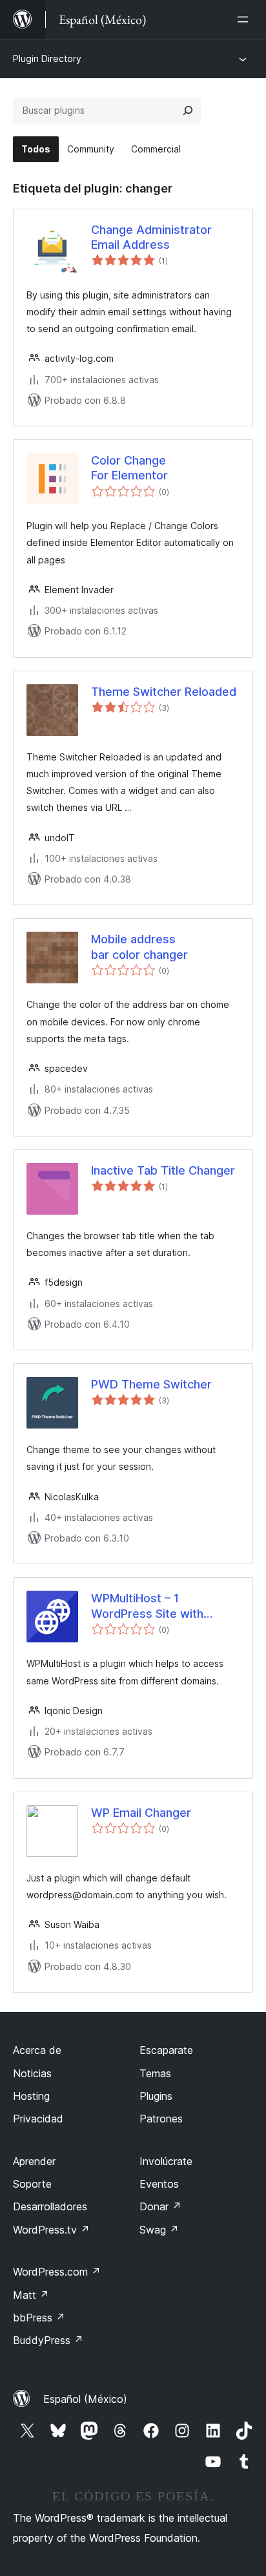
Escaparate (166, 2050)
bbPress (39, 2318)
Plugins (156, 2096)
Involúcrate (166, 2161)
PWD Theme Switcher (151, 1384)
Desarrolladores (50, 2206)
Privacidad (38, 2119)
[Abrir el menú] (245, 19)
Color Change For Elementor (129, 468)
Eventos (159, 2184)
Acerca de (37, 2050)
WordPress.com (57, 2272)
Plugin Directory (47, 58)
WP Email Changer (141, 1813)
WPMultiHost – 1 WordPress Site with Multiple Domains (147, 1606)
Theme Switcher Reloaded (164, 692)
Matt (31, 2295)
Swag (159, 2230)
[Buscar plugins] (188, 110)
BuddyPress (48, 2340)
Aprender (34, 2161)
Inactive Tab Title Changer (163, 1170)
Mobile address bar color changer (139, 947)
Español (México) (85, 2399)
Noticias (32, 2073)
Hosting (31, 2096)
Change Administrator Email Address (151, 237)
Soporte (32, 2184)
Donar (160, 2206)
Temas (155, 2073)
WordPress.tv (51, 2230)
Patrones (161, 2119)
